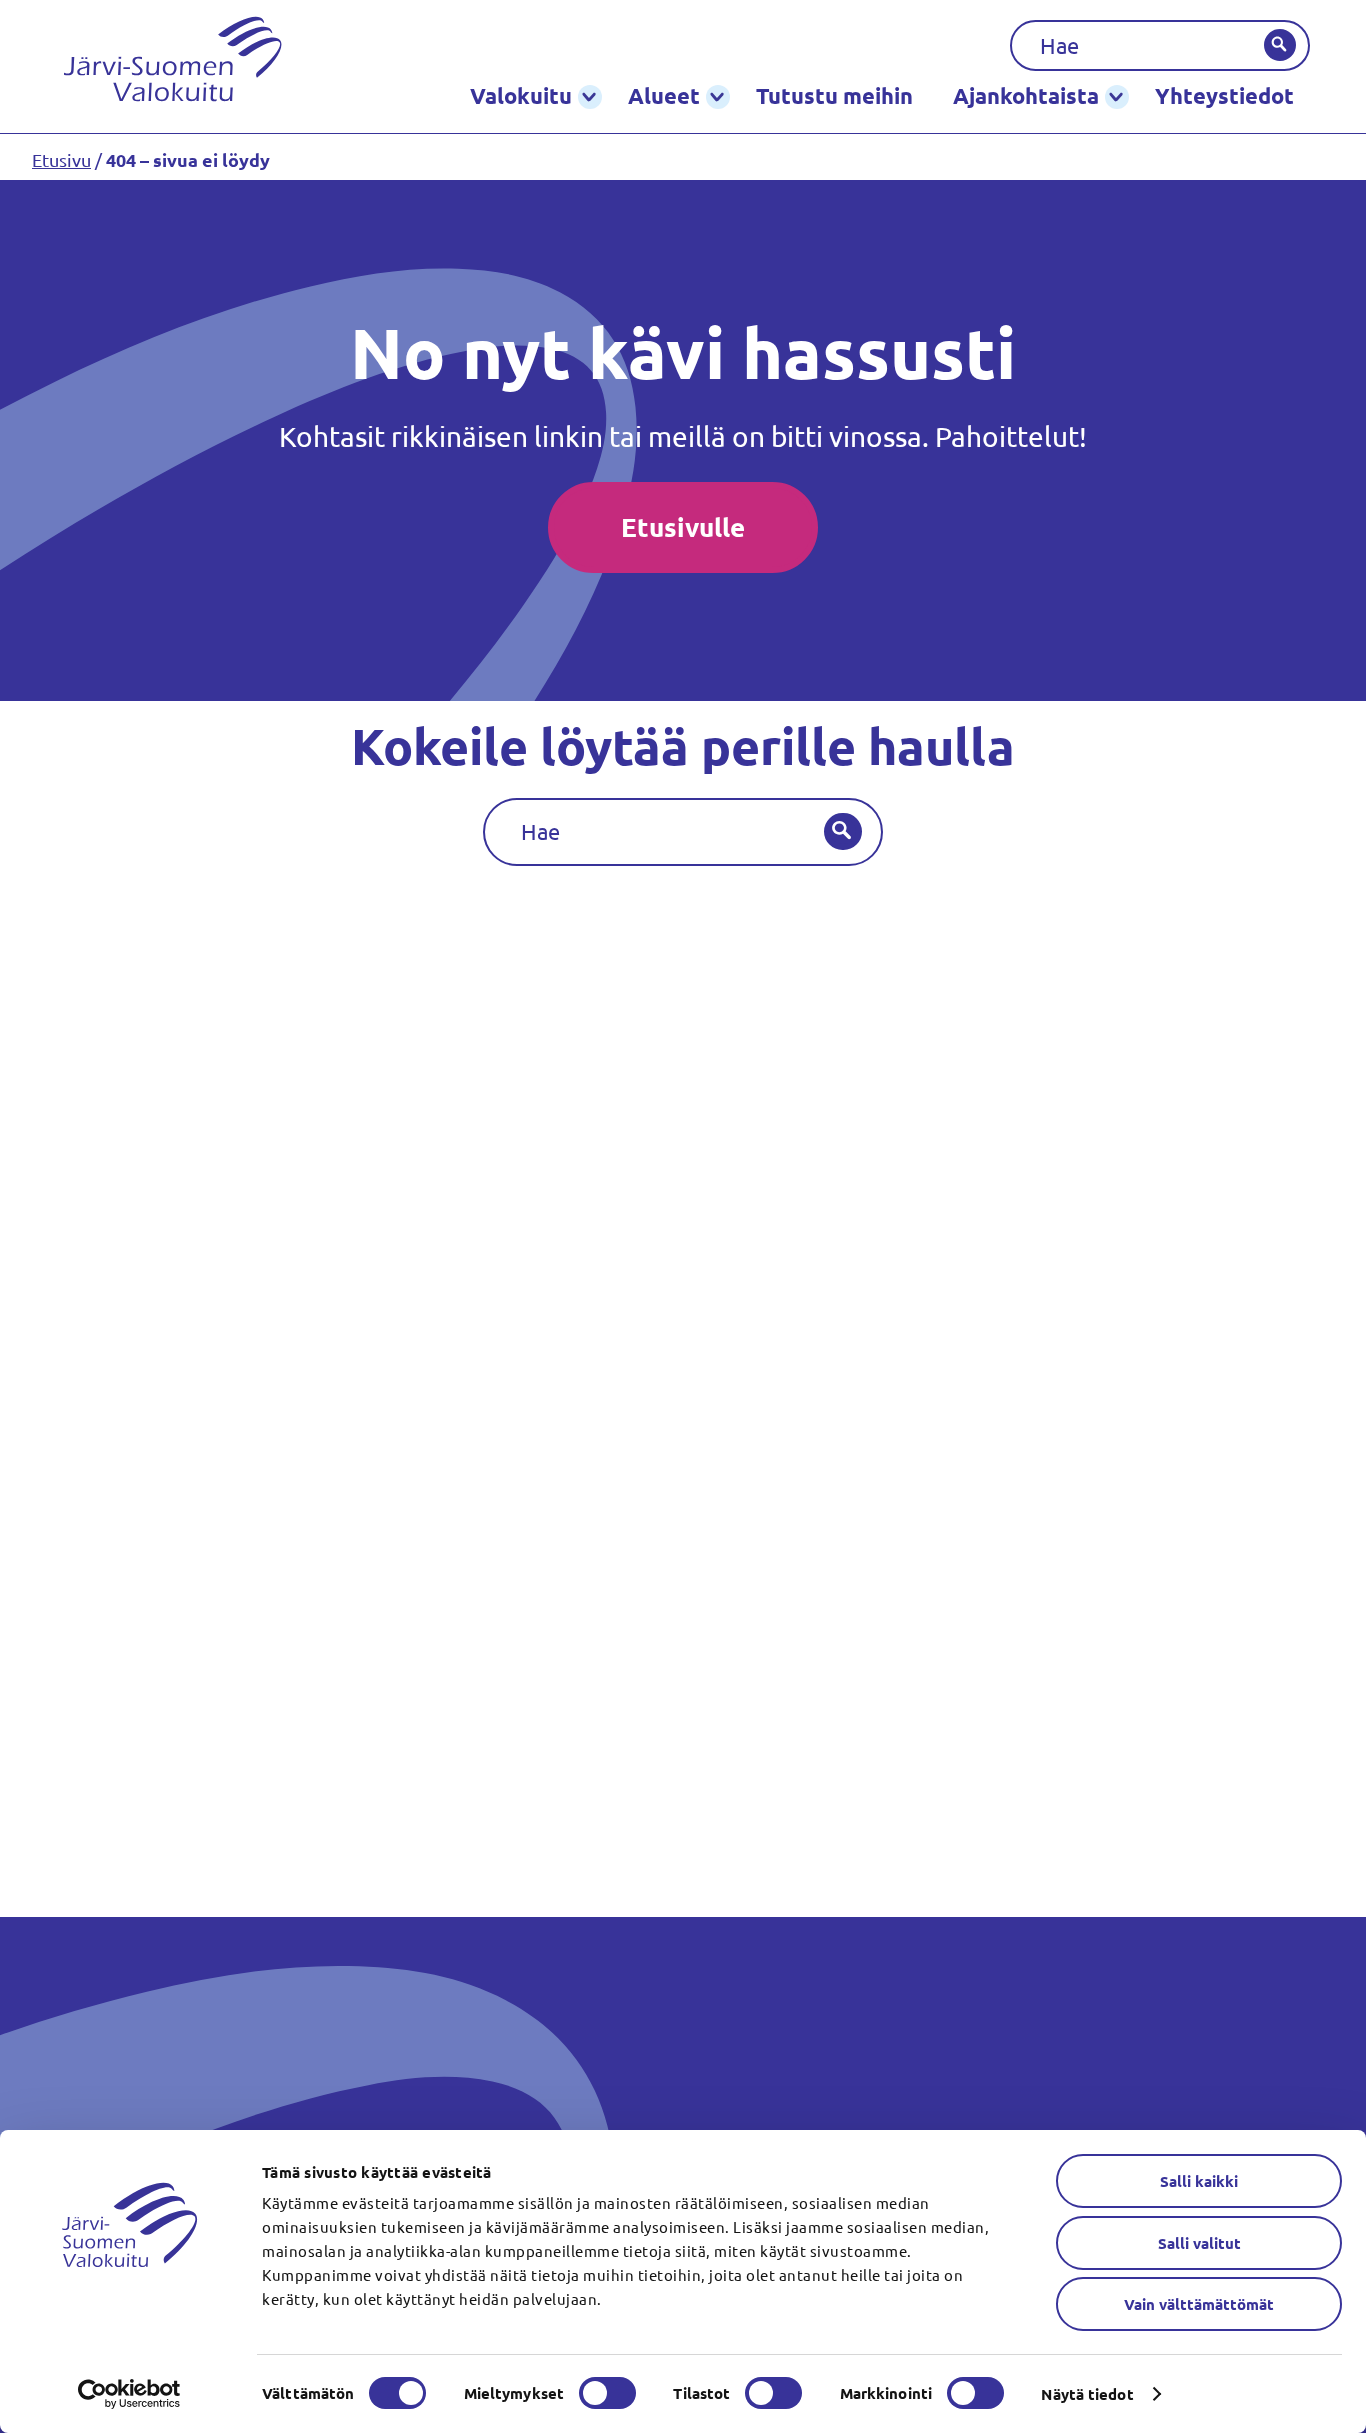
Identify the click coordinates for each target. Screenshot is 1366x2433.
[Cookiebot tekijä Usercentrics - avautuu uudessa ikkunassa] (129, 2394)
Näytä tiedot (1087, 2394)
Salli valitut (1199, 2243)
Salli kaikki (1199, 2181)
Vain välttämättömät (1199, 2304)
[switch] (607, 2393)
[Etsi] (1280, 45)
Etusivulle (683, 526)
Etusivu (61, 159)
